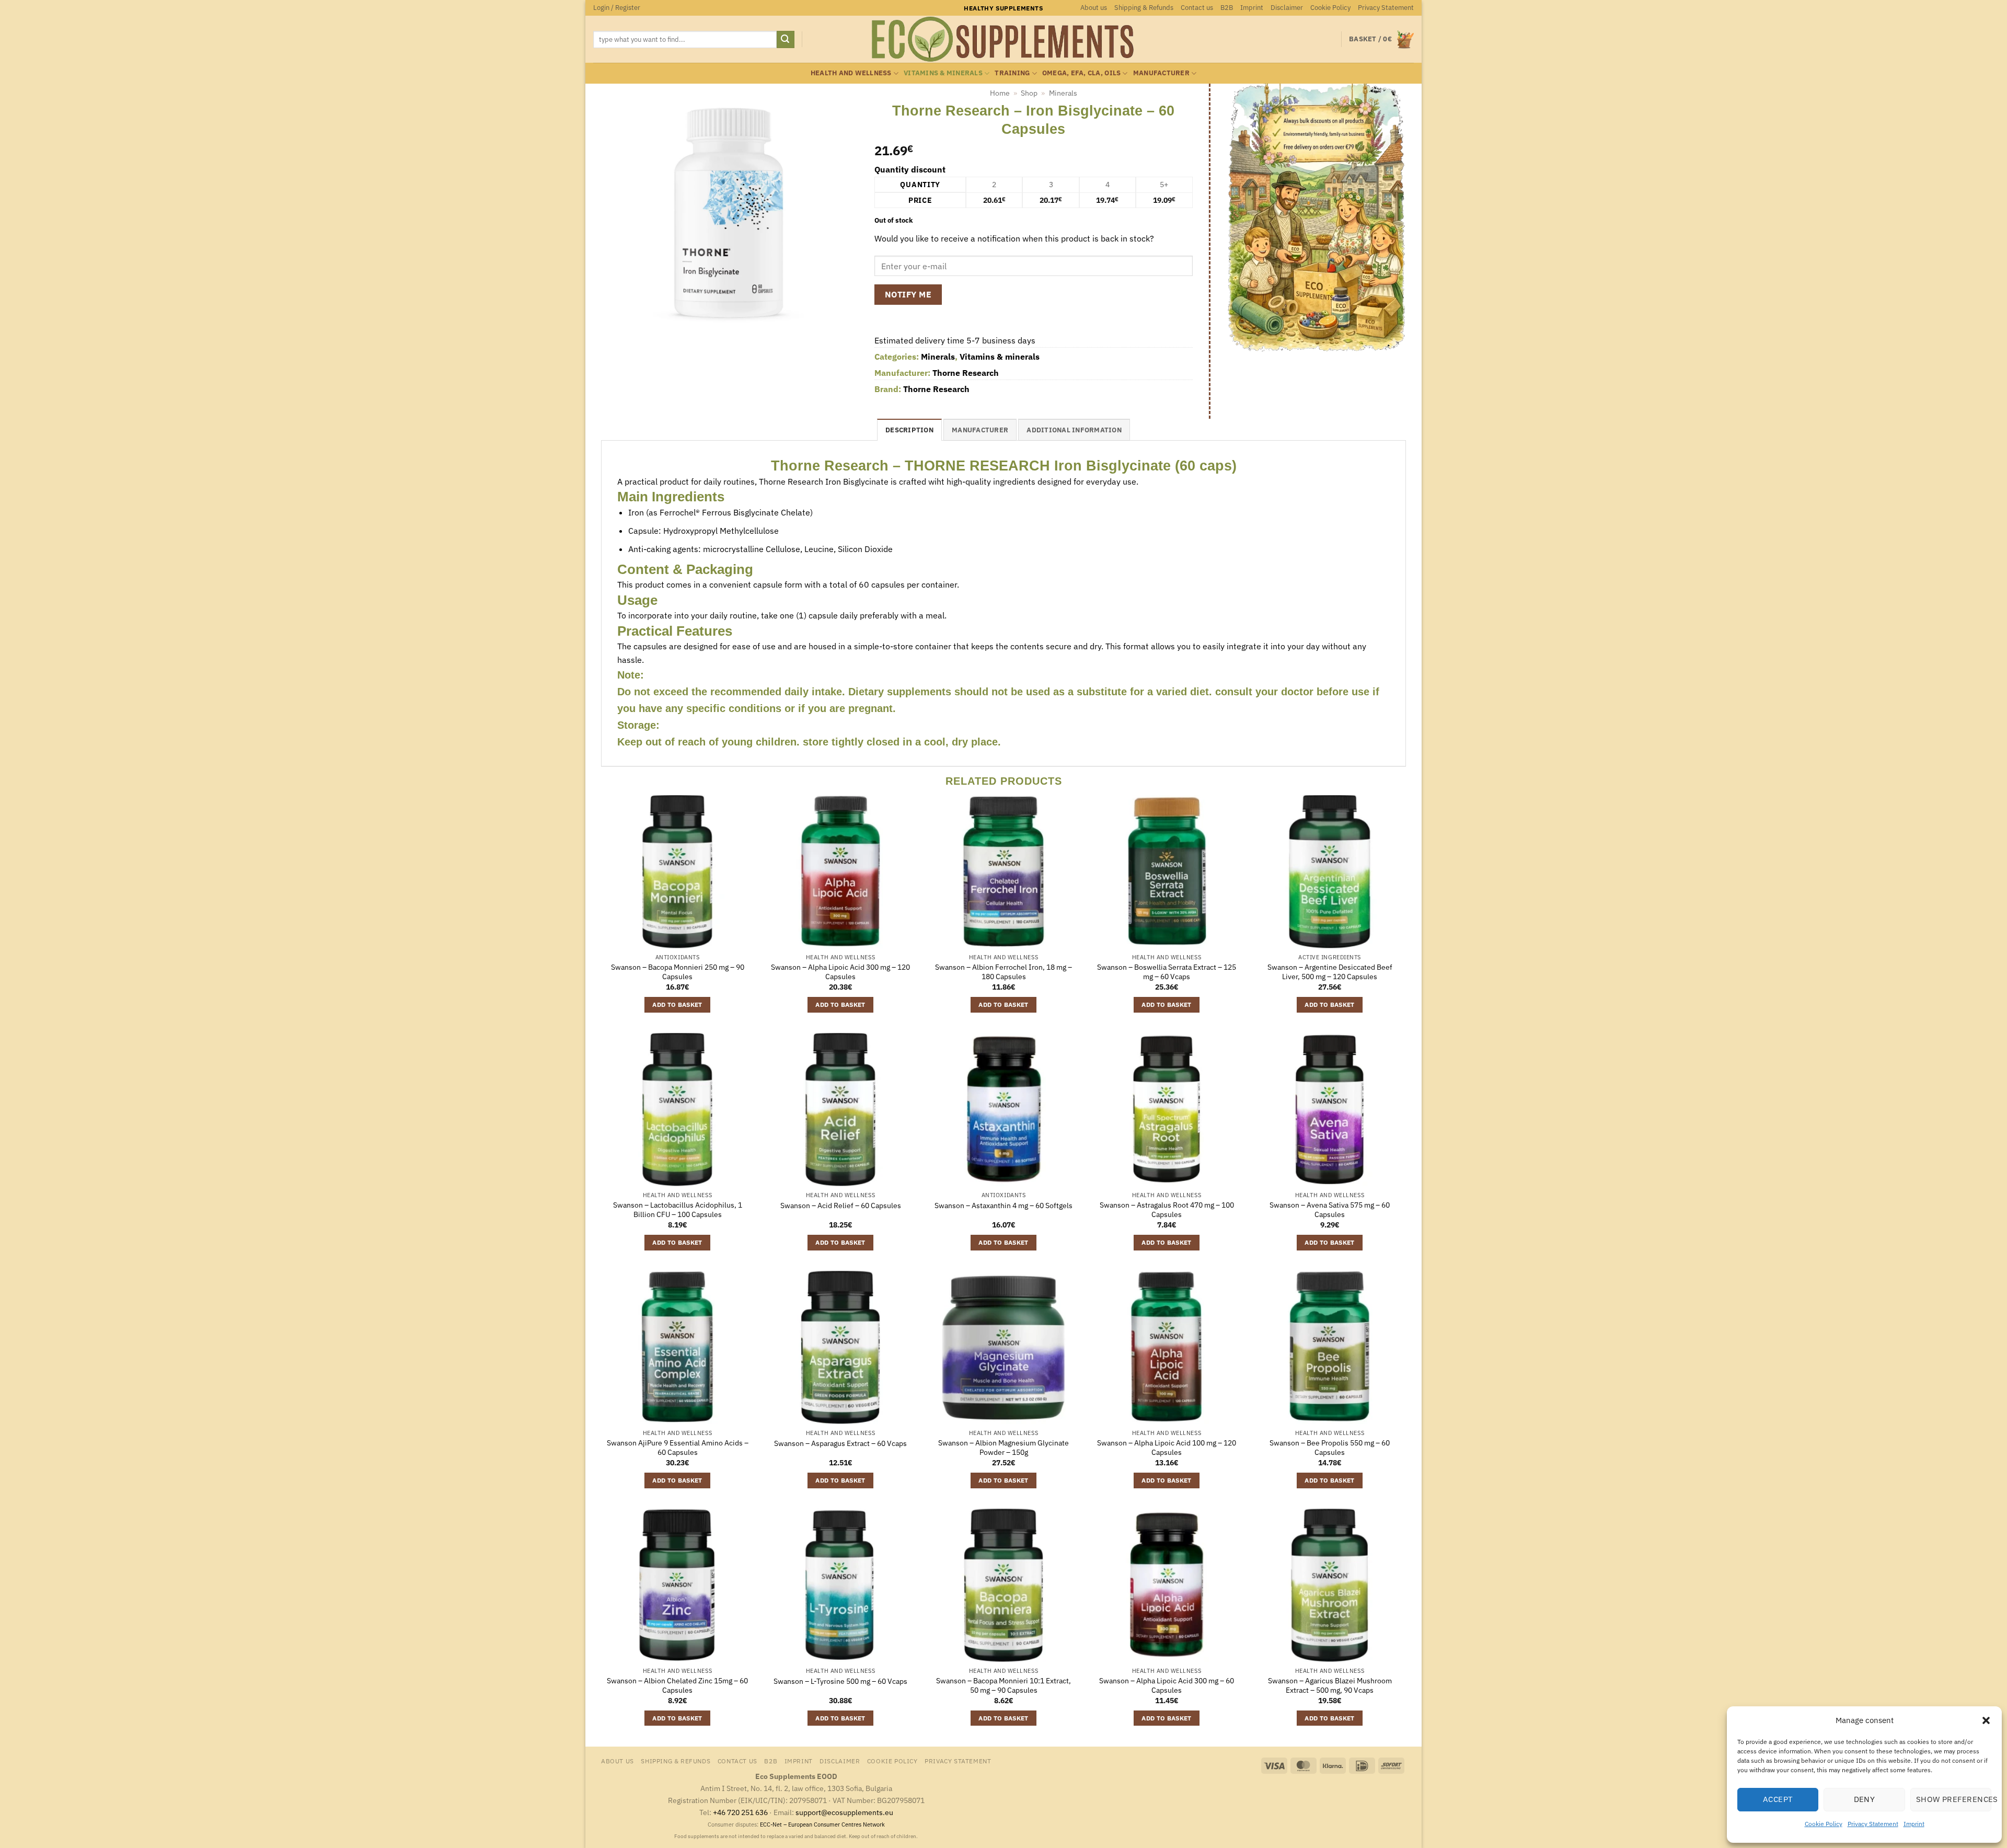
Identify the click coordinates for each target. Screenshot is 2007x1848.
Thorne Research (966, 373)
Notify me (908, 294)
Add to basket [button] (677, 1005)
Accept (1778, 1799)
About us (1094, 8)
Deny (1865, 1799)
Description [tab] (909, 430)
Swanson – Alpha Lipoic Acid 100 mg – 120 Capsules (1167, 1448)
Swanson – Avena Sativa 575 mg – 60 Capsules (1330, 1210)
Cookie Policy (1824, 1824)
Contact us (1197, 8)
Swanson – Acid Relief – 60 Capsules (841, 1206)
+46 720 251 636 (740, 1812)
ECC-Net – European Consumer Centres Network (822, 1824)
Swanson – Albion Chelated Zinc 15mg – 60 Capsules (677, 1686)
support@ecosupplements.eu (844, 1812)
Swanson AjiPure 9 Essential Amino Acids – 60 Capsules (678, 1448)
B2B (1227, 8)
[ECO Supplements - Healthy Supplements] (1004, 39)
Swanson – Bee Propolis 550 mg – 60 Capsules (1330, 1448)
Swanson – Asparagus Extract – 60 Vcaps (840, 1443)
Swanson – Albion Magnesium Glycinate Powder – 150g (1004, 1448)
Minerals (1063, 93)
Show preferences (1954, 1799)
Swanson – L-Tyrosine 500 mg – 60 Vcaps (840, 1681)
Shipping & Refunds (1144, 8)
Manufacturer (1161, 73)
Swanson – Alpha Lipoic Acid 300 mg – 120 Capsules (840, 972)
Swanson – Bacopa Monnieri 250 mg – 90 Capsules (678, 972)
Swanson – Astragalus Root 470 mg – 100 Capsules (1167, 1210)
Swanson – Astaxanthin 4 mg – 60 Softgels (1004, 1206)
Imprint (1914, 1824)
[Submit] (786, 40)
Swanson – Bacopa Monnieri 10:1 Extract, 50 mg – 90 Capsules (1004, 1686)
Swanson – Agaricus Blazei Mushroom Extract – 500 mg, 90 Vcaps (1330, 1686)
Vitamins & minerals (943, 73)
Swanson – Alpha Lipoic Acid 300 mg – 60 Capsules (1167, 1686)
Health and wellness (851, 73)
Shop (1029, 93)
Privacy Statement (1873, 1824)
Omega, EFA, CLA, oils (1081, 73)
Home (1000, 93)
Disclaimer (1287, 8)
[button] (1986, 1720)
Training (1012, 73)
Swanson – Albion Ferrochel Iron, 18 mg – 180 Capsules (1004, 972)
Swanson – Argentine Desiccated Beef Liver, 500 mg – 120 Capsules (1330, 972)
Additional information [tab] (1074, 430)
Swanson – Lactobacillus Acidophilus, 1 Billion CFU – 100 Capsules (678, 1210)
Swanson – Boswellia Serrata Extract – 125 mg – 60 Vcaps (1167, 972)
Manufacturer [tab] (980, 430)
